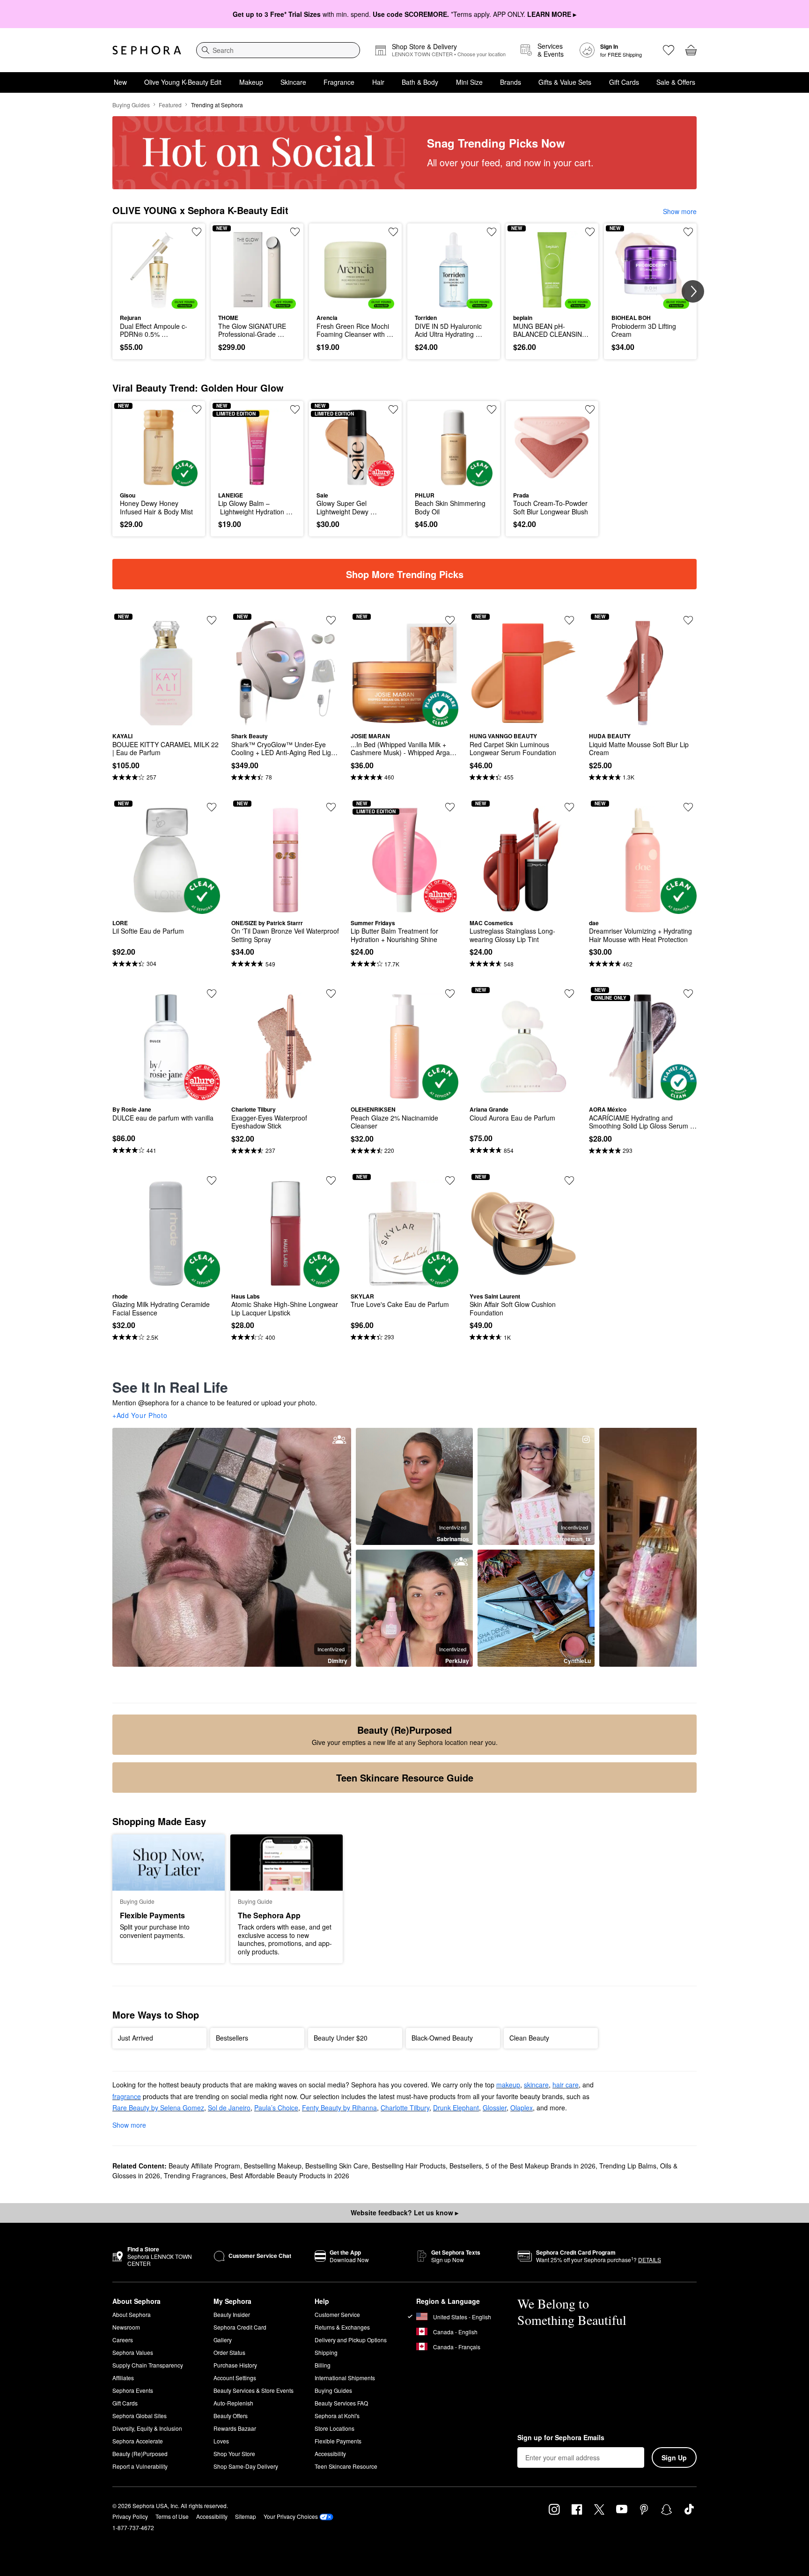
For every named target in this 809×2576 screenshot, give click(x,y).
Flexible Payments (338, 2441)
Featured (170, 105)
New (120, 82)
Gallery (223, 2340)
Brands (511, 82)
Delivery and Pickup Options (351, 2340)
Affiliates (123, 2378)
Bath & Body (420, 82)
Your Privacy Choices (291, 2516)
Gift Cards (624, 82)
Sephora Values (133, 2352)
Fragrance (339, 82)
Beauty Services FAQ (341, 2403)
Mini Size (469, 82)
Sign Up (674, 2457)
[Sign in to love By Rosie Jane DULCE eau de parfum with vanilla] (212, 994)
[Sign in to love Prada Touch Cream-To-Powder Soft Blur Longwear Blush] (590, 409)
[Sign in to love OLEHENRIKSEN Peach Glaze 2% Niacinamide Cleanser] (450, 994)
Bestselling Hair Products (409, 2166)
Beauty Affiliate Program (204, 2166)
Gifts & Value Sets (565, 82)
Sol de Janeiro (229, 2108)
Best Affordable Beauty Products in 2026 (290, 2175)
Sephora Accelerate (138, 2441)
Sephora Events (133, 2390)
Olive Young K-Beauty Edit (183, 82)
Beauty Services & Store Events (254, 2390)
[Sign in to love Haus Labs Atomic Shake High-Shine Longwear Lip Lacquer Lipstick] (331, 1180)
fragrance (127, 2096)
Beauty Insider (232, 2314)
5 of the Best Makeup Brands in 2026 (541, 2166)
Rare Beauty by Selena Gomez (158, 2108)
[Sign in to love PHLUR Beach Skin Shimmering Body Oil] (492, 409)
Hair (378, 82)
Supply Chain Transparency (148, 2365)
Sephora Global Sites (140, 2416)
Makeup (251, 82)
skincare (536, 2085)
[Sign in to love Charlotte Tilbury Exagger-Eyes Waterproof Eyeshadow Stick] (331, 994)
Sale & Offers (676, 82)
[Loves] (669, 50)
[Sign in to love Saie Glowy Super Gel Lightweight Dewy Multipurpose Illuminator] (393, 409)
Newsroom (126, 2327)
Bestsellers (466, 2166)
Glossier (495, 2108)
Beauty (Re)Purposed (140, 2454)
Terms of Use (172, 2516)
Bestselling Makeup (273, 2166)
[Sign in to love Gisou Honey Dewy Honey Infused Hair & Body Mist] (197, 409)
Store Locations (335, 2428)
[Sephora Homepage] (147, 50)
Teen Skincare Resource (346, 2466)
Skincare (293, 82)
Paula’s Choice (276, 2108)
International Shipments (345, 2378)
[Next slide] (693, 291)
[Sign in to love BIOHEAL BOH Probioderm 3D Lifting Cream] (688, 232)
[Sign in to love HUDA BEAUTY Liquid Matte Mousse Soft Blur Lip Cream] (688, 620)
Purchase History (235, 2365)
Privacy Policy (130, 2516)
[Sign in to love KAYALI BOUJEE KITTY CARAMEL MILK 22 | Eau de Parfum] (212, 620)
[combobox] (278, 50)
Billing (323, 2365)
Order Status (229, 2352)
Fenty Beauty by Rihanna (339, 2108)
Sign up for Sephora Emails (561, 2438)
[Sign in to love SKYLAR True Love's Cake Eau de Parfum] (450, 1180)
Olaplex (522, 2108)
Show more (680, 211)
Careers (123, 2340)
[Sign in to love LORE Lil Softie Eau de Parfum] (212, 807)
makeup (508, 2085)
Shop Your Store (234, 2454)
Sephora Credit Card (240, 2327)
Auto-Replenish (233, 2403)
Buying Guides (131, 105)
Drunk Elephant (456, 2108)
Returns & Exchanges (342, 2327)
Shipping (326, 2352)
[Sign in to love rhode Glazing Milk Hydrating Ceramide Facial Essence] (212, 1180)
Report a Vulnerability (140, 2466)
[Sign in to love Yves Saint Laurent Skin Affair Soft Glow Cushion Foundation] (569, 1180)
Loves (221, 2441)
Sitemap (246, 2516)
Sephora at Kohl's (337, 2416)
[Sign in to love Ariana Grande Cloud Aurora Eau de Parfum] (569, 994)
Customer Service (337, 2314)
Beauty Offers (231, 2416)
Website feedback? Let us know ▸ (404, 2212)
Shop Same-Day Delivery (246, 2466)
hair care (566, 2085)
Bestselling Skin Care (337, 2166)
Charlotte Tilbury (405, 2108)
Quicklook (159, 302)
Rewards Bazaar (235, 2428)
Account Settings (235, 2378)
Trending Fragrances (195, 2175)
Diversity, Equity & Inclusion (147, 2428)
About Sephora (132, 2314)
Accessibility (330, 2454)
